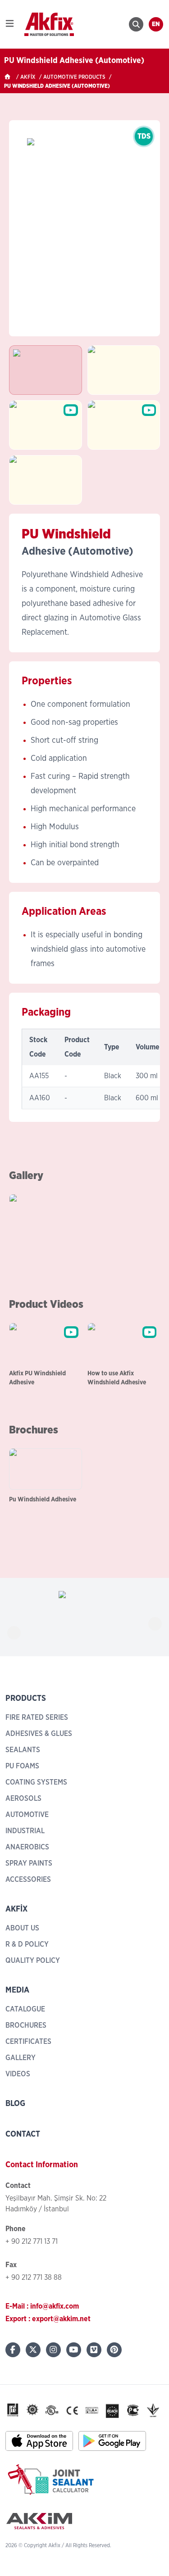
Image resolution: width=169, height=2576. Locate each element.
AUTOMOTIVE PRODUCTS (74, 77)
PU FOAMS (22, 1766)
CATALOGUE (25, 2009)
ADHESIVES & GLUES (39, 1734)
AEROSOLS (23, 1799)
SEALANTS (23, 1750)
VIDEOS (18, 2074)
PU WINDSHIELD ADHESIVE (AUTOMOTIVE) (57, 86)
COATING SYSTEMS (36, 1782)
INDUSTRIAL (25, 1831)
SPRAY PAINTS (29, 1863)
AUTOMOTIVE (27, 1815)
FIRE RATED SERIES (37, 1717)
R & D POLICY (27, 1944)
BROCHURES (26, 2025)
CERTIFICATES (28, 2042)
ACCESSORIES (28, 1880)
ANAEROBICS (27, 1847)
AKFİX (28, 77)
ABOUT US (22, 1928)
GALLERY (21, 2058)
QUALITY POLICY (33, 1961)
